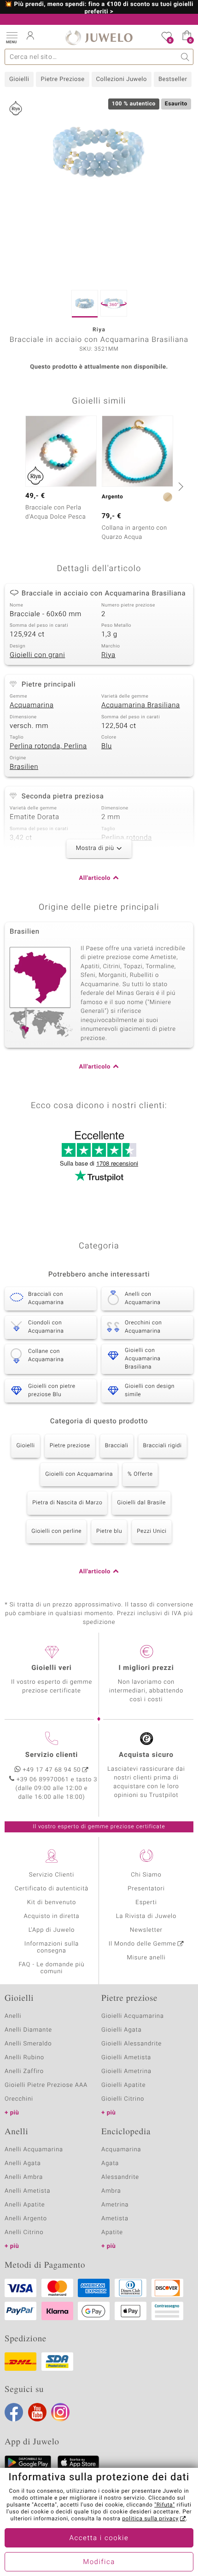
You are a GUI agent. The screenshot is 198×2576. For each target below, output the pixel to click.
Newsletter (146, 1930)
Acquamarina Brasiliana (141, 705)
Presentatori (146, 1889)
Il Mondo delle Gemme (143, 1944)
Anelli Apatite (25, 2205)
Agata (110, 2163)
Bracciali (117, 1446)
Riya (108, 655)
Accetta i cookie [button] (99, 2538)
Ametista (115, 2219)
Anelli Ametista (27, 2191)
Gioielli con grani (37, 655)
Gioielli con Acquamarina (79, 1474)
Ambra (111, 2191)
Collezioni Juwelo (122, 79)
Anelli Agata (23, 2163)
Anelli (13, 2016)
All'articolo (95, 878)
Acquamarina (32, 705)
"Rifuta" (165, 2505)
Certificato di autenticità (52, 1889)
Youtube (37, 2412)
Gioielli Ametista (126, 2058)
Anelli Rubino (24, 2058)
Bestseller (173, 79)
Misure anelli (146, 1958)
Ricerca (185, 57)
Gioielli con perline (56, 1531)
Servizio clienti (52, 1755)
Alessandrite (120, 2177)
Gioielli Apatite (123, 2085)
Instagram (60, 2412)
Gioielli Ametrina (126, 2071)
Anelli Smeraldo (28, 2044)
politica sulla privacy (150, 2519)
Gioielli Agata (122, 2030)
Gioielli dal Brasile (141, 1503)
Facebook (14, 2412)
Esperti (146, 1903)
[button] (12, 37)
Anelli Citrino (24, 2232)
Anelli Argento (26, 2219)
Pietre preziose (70, 1446)
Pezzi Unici (152, 1531)
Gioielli (19, 79)
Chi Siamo (146, 1875)
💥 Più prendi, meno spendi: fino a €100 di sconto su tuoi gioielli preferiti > (99, 8)
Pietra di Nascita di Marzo (67, 1503)
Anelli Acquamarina (34, 2150)
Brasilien (24, 767)
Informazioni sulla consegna (52, 1947)
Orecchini (19, 2099)
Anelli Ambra (24, 2177)
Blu (107, 746)
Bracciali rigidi (163, 1446)
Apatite (112, 2232)
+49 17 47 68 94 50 (52, 1770)
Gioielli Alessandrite (131, 2044)
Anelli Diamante (28, 2030)
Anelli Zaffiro (24, 2071)
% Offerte (140, 1474)
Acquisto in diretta (51, 1916)
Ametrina (115, 2205)
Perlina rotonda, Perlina (48, 746)
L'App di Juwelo (52, 1930)
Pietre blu (109, 1531)
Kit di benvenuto (52, 1903)
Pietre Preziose (62, 79)
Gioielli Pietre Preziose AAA (46, 2085)
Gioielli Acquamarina (133, 2016)
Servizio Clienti (52, 1875)
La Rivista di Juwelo (146, 1916)
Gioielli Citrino (123, 2099)
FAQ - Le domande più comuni (51, 1968)
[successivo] (180, 486)
